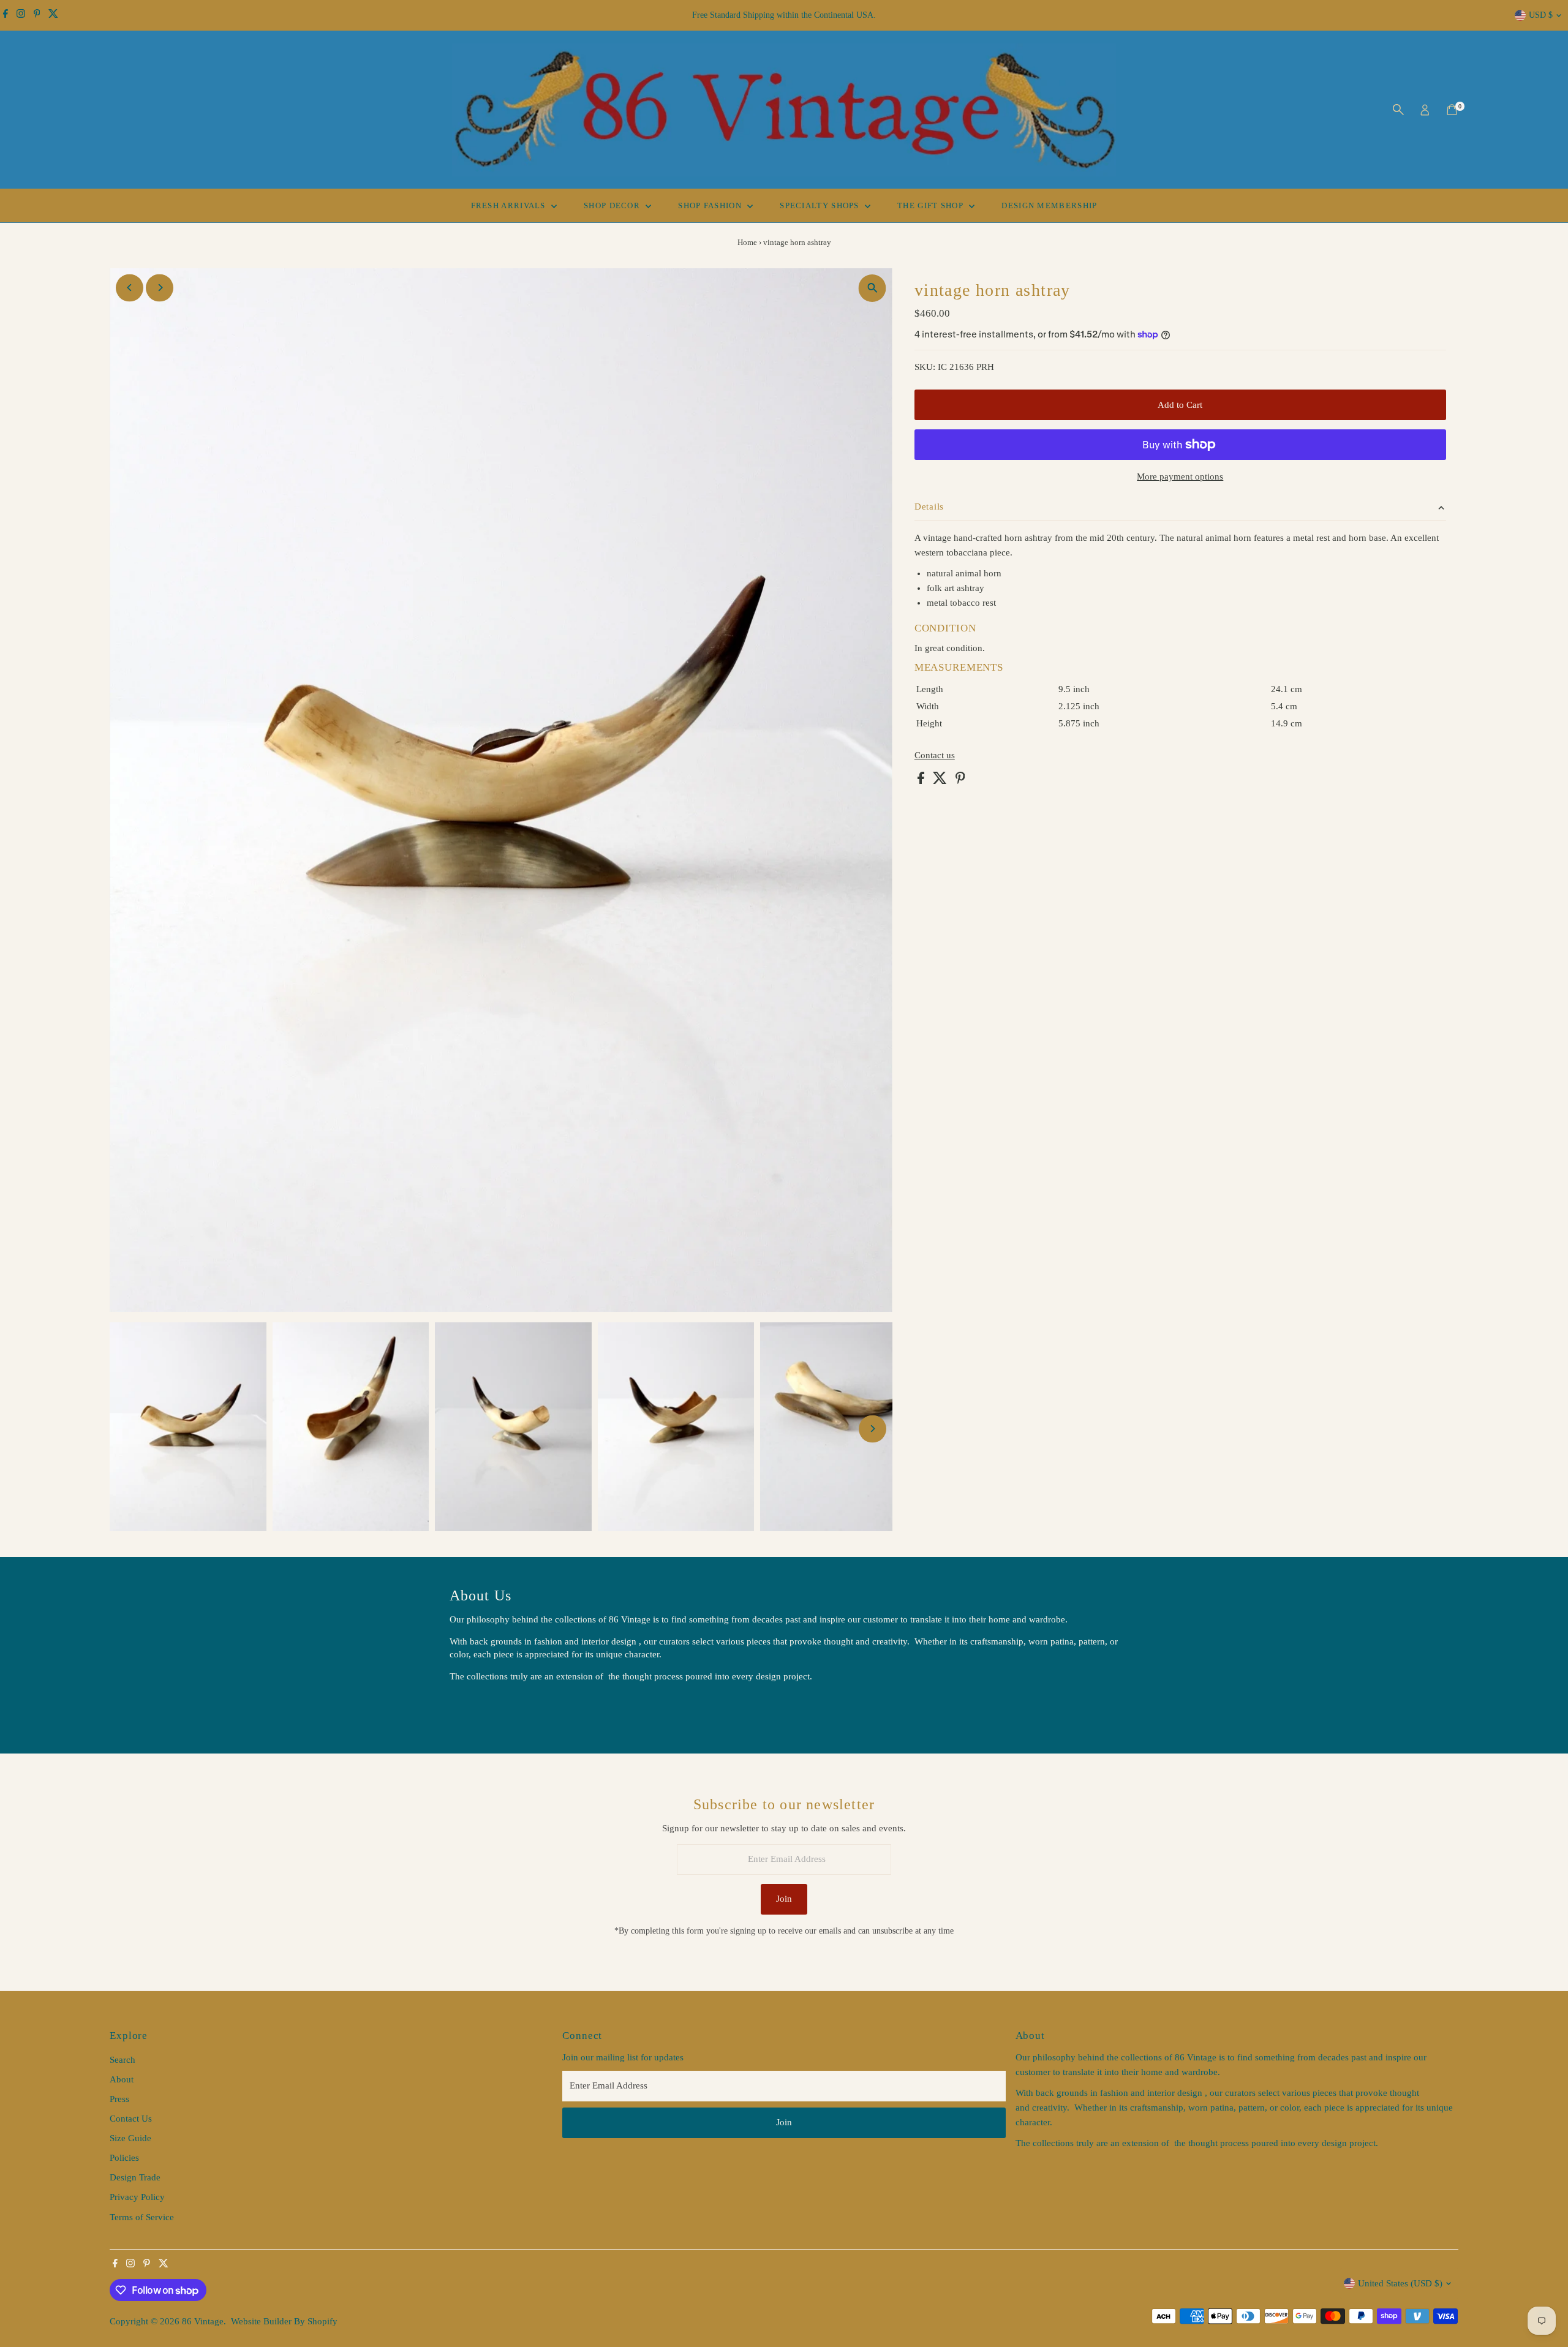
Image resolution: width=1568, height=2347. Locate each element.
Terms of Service (142, 2217)
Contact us (935, 755)
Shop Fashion (711, 205)
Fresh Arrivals (510, 205)
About (122, 2079)
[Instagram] (21, 15)
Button (475, 1707)
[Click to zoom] (873, 288)
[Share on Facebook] (922, 781)
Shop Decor (613, 205)
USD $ (1541, 15)
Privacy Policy (137, 2197)
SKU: (925, 367)
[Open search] (1398, 110)
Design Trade (135, 2177)
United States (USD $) (1400, 2283)
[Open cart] (1452, 110)
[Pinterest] (37, 15)
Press (119, 2099)
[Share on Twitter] (941, 781)
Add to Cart (1180, 405)
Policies (124, 2158)
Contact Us (131, 2119)
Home (747, 242)
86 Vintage (203, 2321)
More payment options (1180, 477)
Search (123, 2060)
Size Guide (130, 2138)
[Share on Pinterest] (960, 781)
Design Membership (1049, 205)
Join (784, 1899)
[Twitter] (53, 15)
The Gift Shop (932, 205)
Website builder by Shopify (284, 2321)
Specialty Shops (821, 205)
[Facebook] (6, 15)
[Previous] (130, 288)
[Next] (160, 288)
